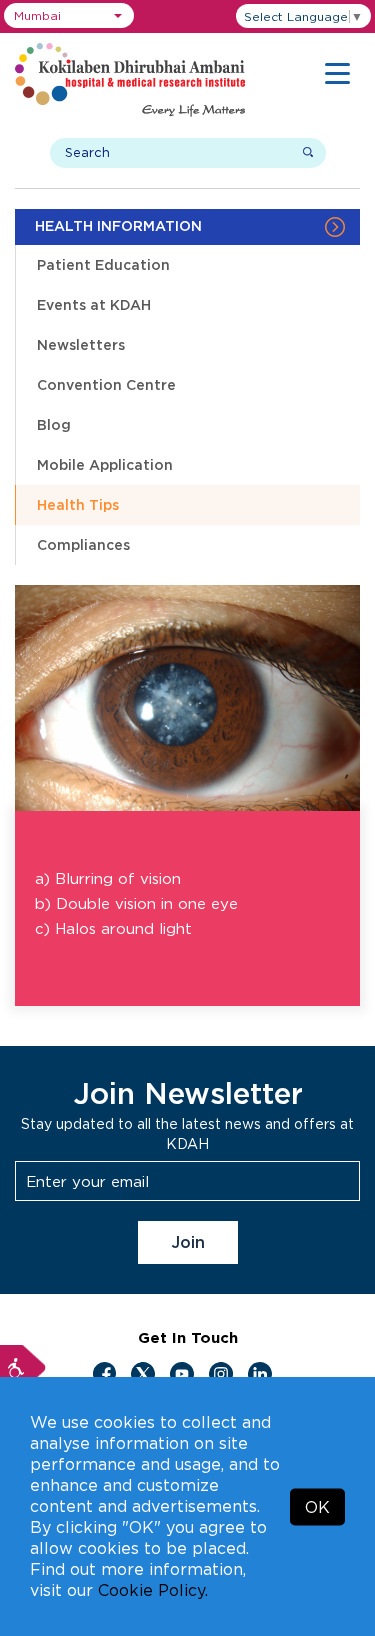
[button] (69, 15)
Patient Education (103, 264)
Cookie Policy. (153, 1590)
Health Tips (78, 504)
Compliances (83, 544)
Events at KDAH (94, 304)
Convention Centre (106, 384)
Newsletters (81, 344)
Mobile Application (105, 464)
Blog (54, 424)
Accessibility (23, 1368)
